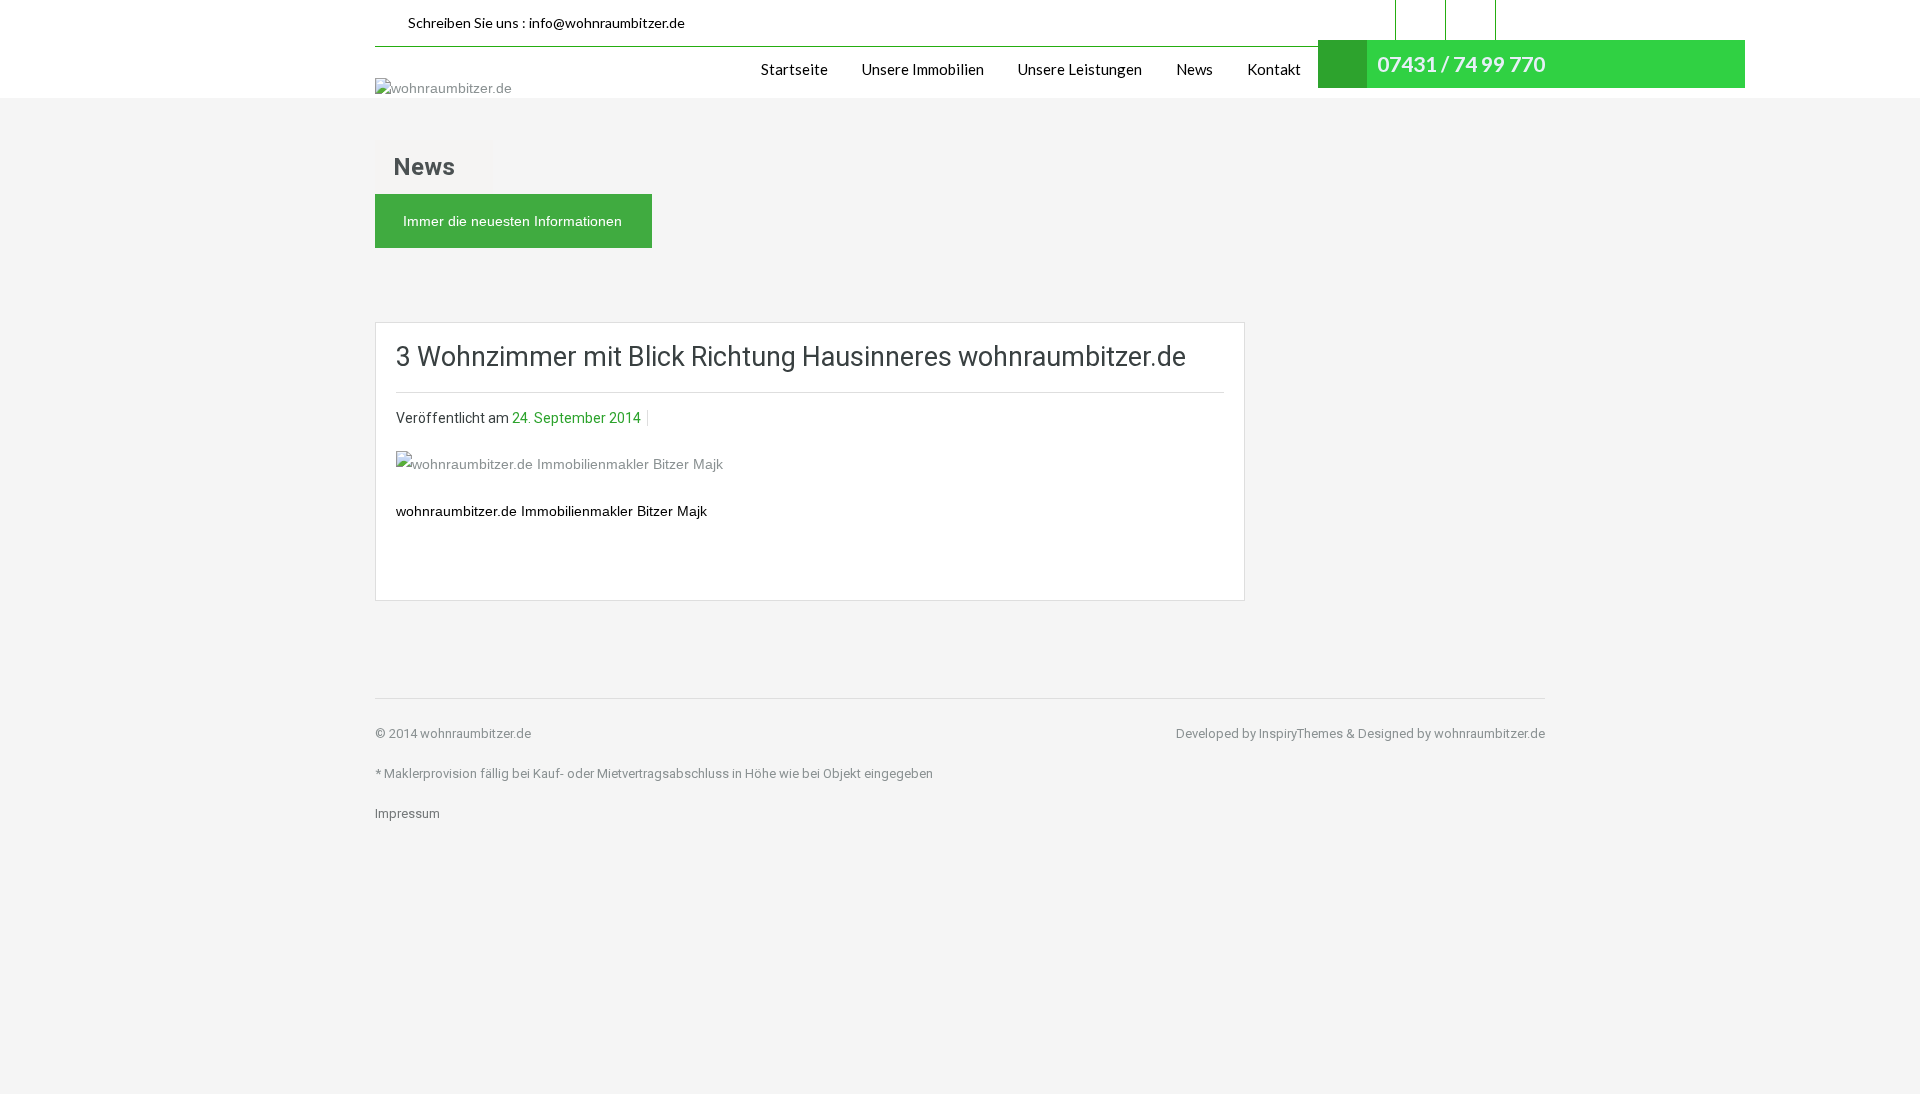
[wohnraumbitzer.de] (443, 87)
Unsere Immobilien (923, 69)
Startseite (794, 69)
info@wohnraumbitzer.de (607, 22)
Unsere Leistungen (1080, 69)
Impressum (407, 813)
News (1194, 69)
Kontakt (1274, 69)
